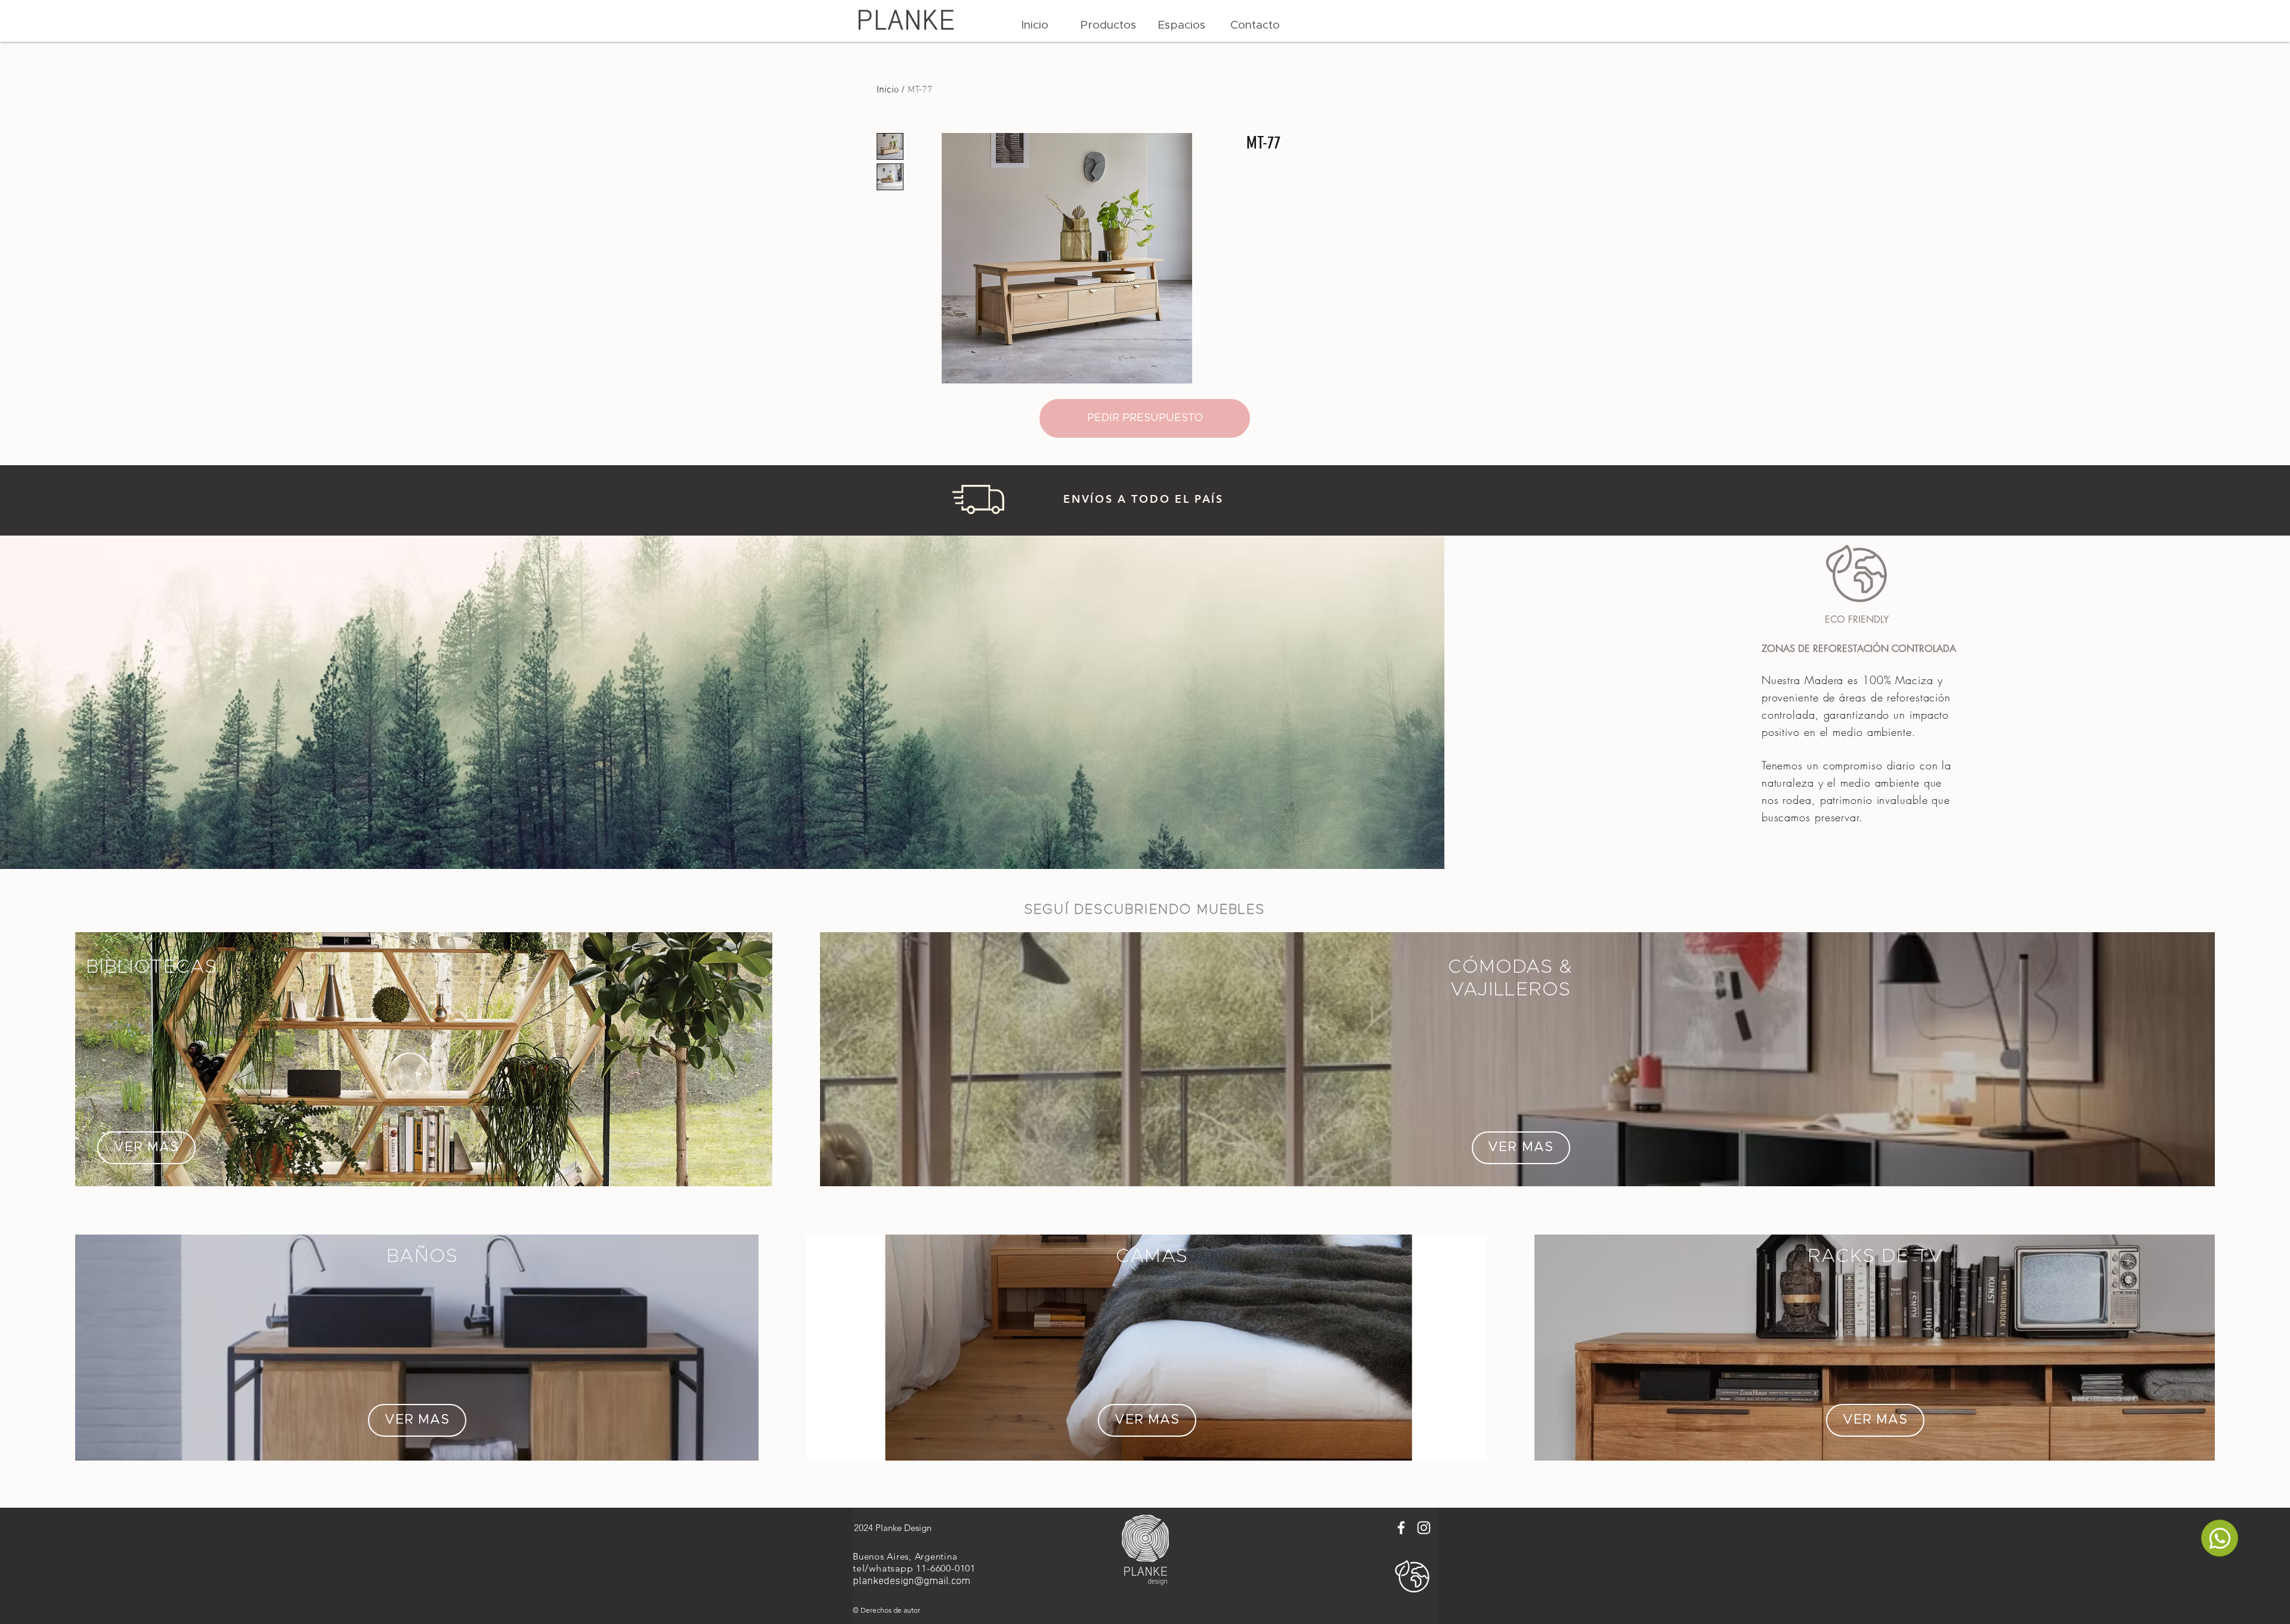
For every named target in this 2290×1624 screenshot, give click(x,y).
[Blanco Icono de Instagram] (1424, 1528)
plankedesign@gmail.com (912, 1581)
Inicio (888, 90)
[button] (1108, 26)
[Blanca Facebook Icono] (1401, 1528)
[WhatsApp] (2220, 1538)
